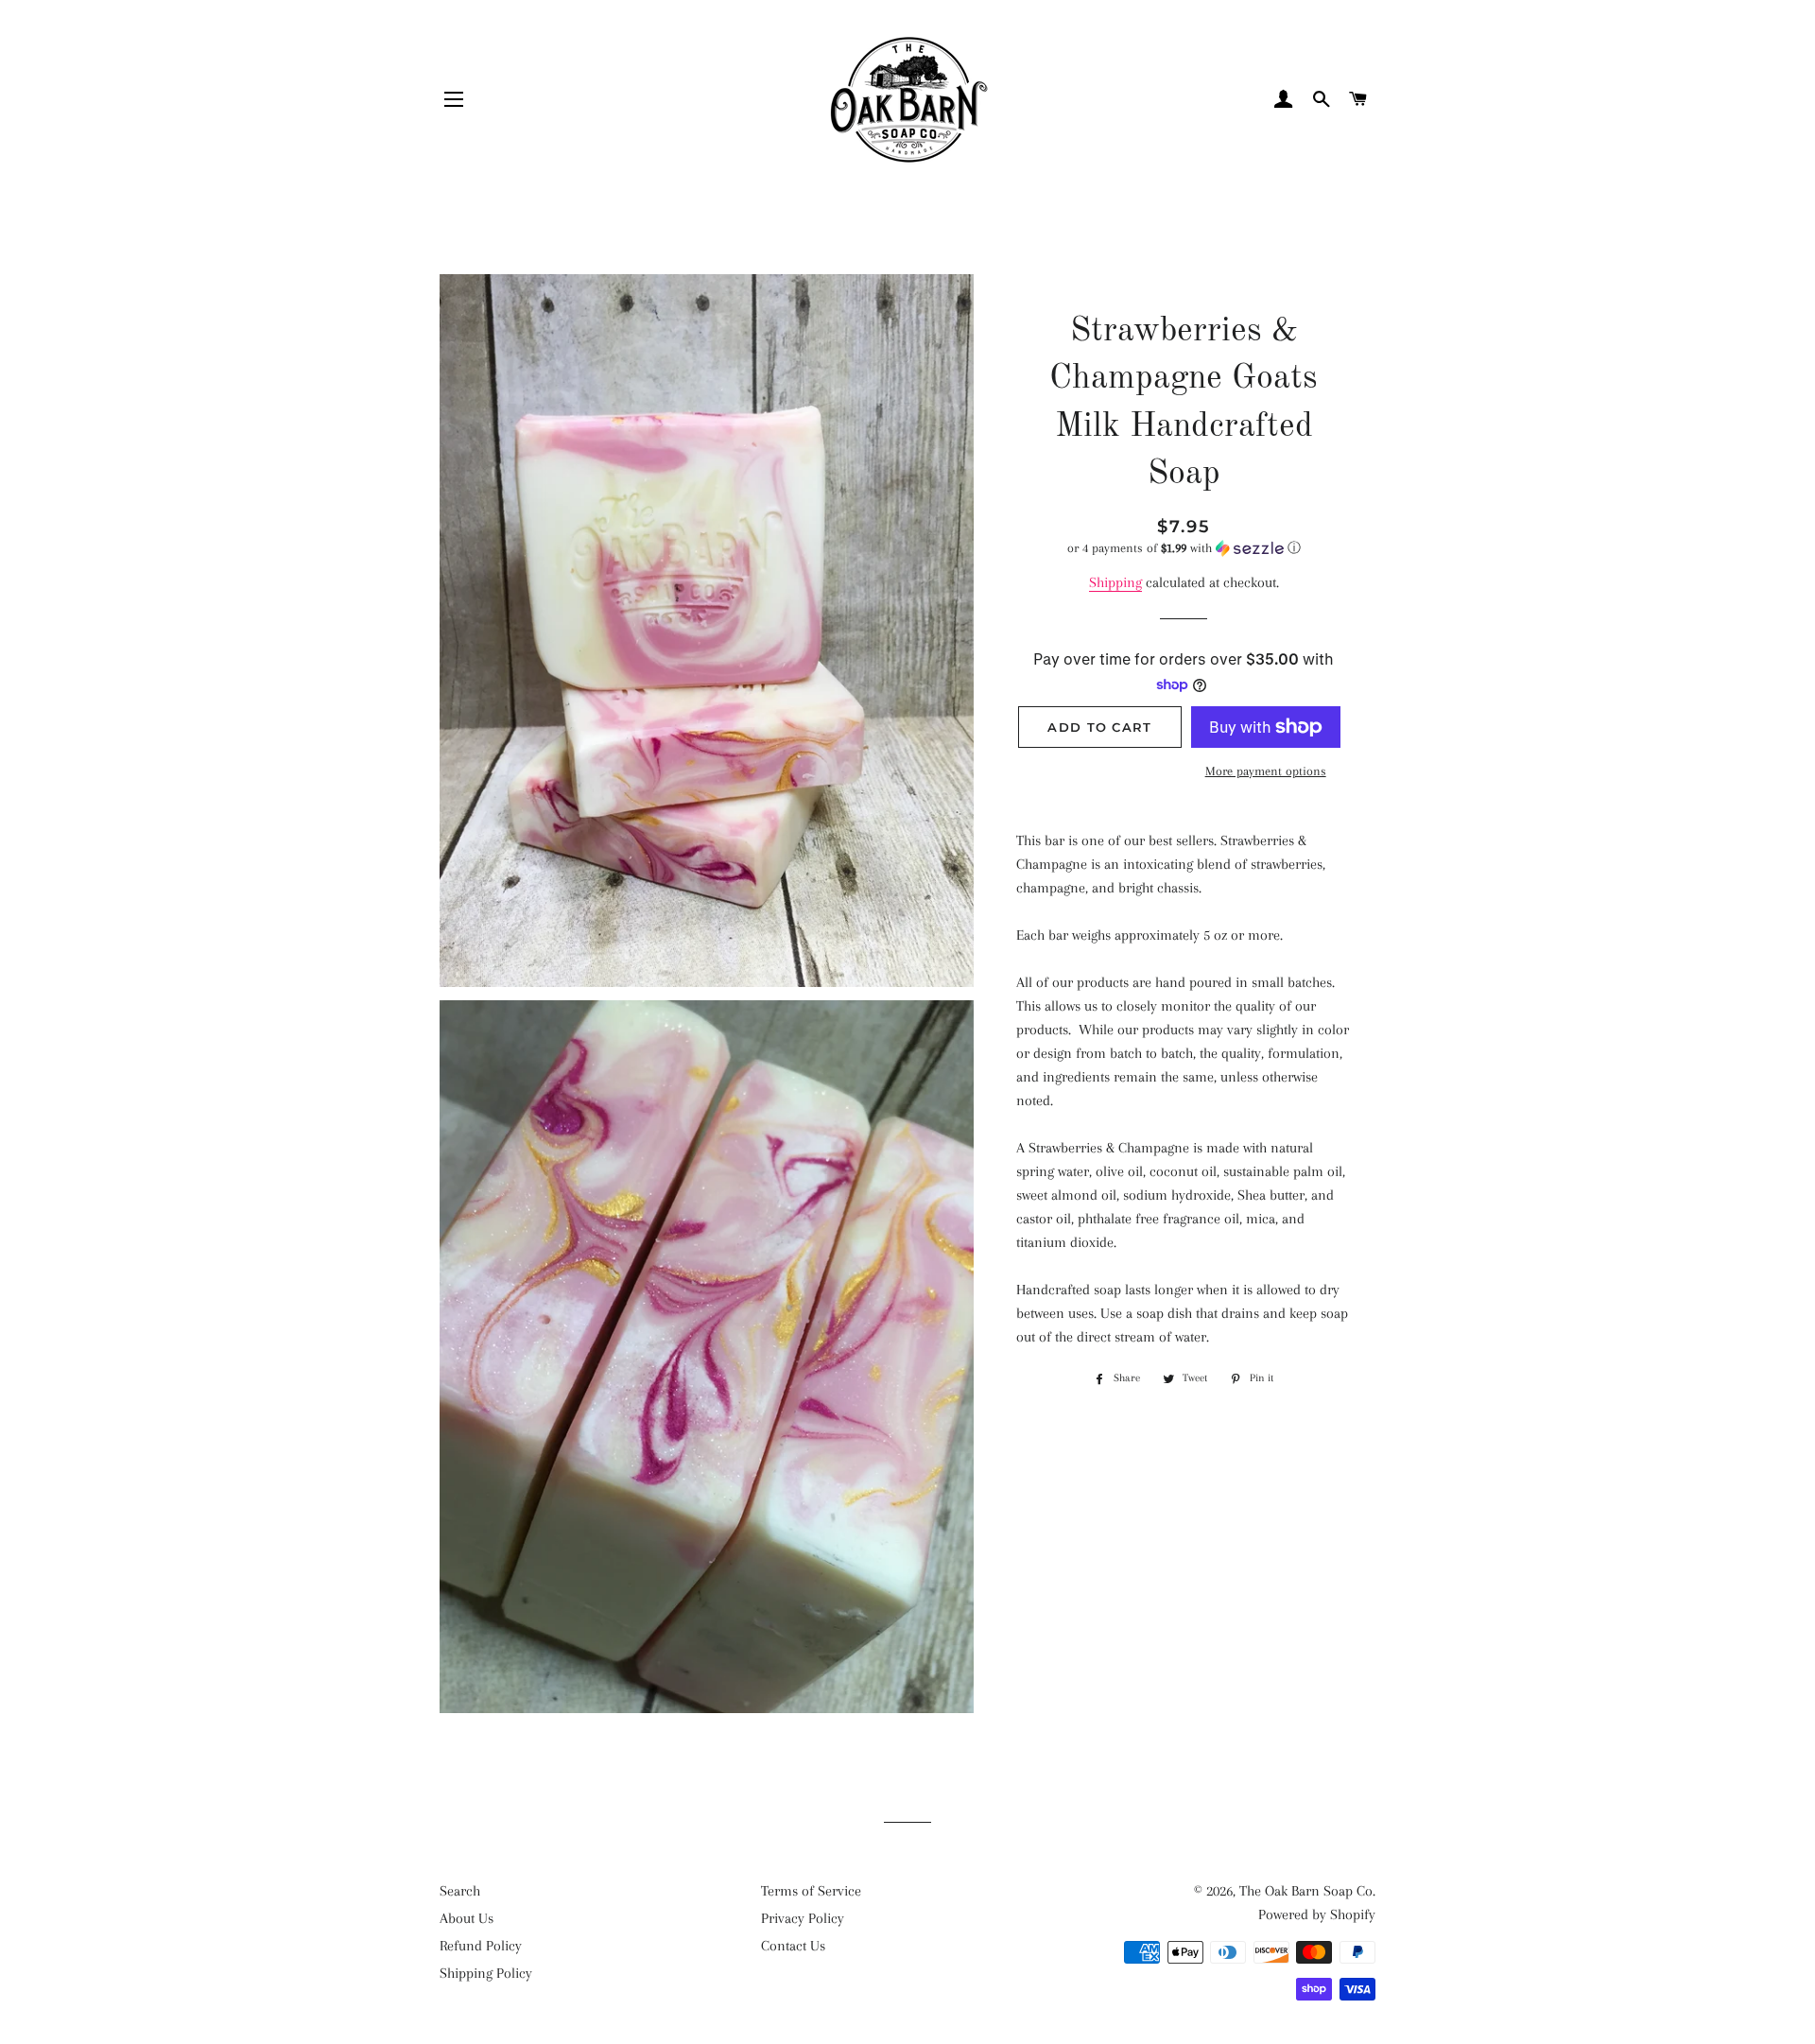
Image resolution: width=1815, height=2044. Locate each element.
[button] (1184, 548)
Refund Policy (481, 1946)
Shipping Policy (486, 1973)
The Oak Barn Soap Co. (1307, 1891)
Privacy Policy (803, 1918)
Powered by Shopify (1317, 1914)
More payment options (1266, 771)
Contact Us (793, 1946)
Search (460, 1891)
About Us (467, 1918)
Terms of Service (811, 1891)
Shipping (1115, 582)
